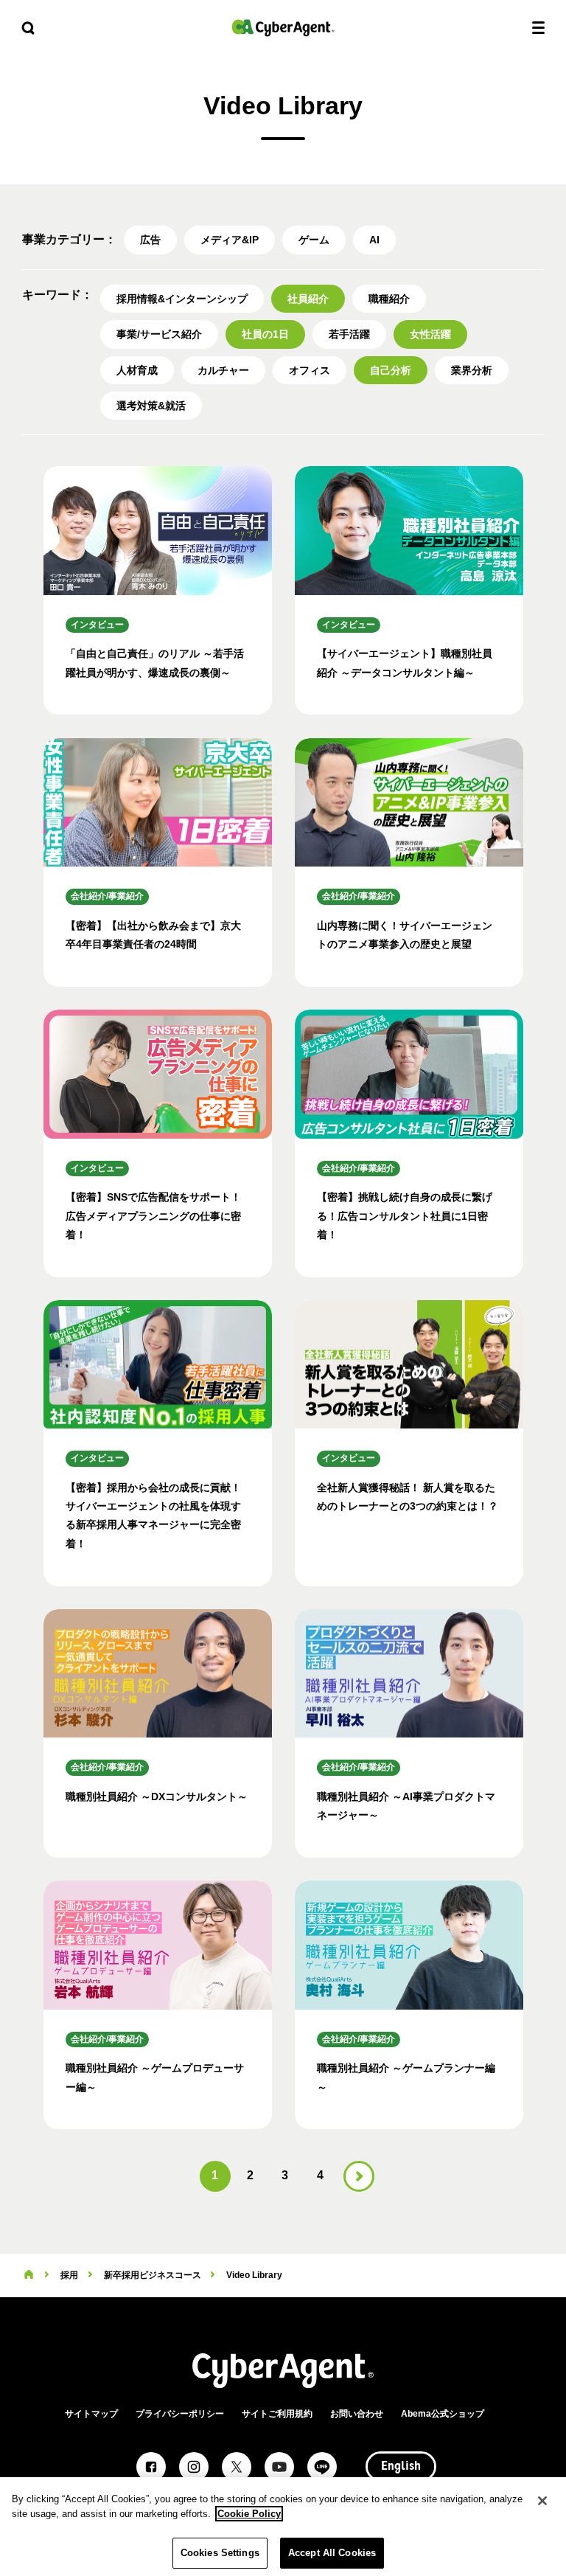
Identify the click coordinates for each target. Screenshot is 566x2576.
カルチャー (223, 370)
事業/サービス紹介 (159, 334)
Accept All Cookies (332, 2553)
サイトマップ (91, 2414)
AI (374, 240)
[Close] (542, 2501)
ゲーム (314, 240)
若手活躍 (349, 334)
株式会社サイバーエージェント (283, 28)
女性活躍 (430, 334)
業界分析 (472, 370)
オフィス (310, 370)
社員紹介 (308, 299)
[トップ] (29, 2275)
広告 (150, 240)
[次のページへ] (359, 2176)
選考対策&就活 (151, 406)
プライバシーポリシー (180, 2414)
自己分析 (391, 370)
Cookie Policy (249, 2514)
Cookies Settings (220, 2553)
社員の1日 (265, 334)
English (401, 2467)
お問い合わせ (357, 2414)
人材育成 (137, 370)
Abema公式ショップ (443, 2414)
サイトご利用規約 (277, 2414)
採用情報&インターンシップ (182, 299)
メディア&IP (230, 240)
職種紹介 (389, 299)
